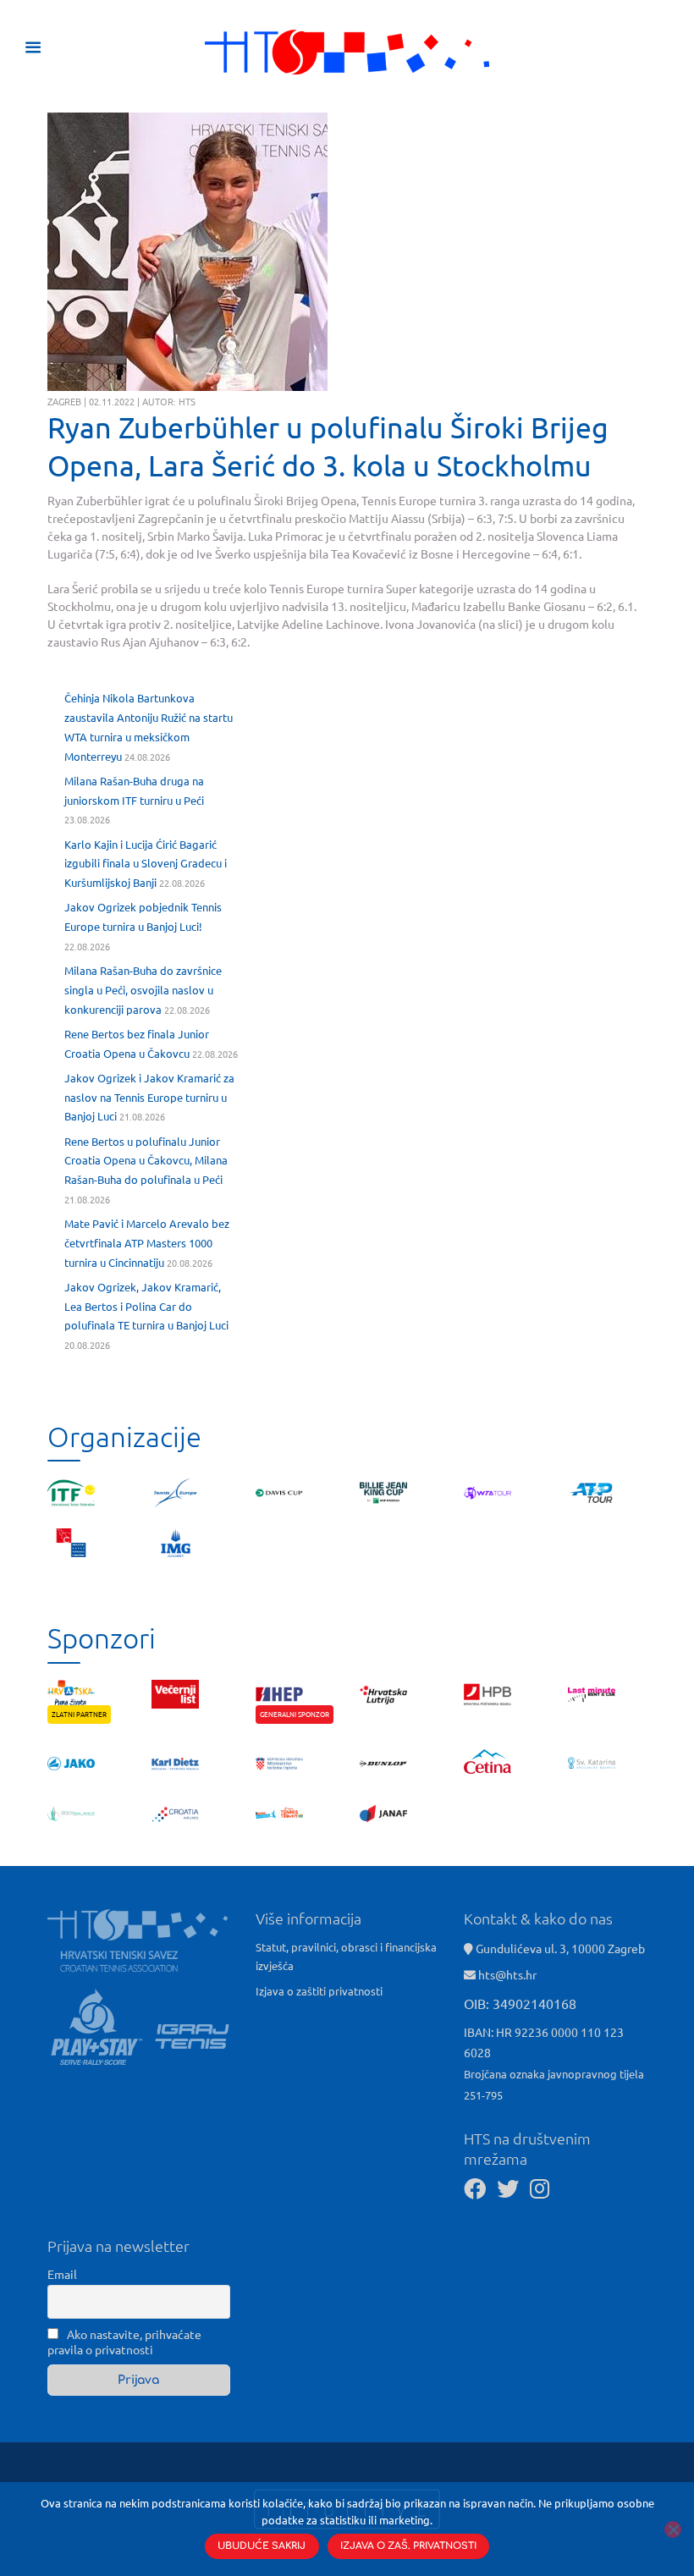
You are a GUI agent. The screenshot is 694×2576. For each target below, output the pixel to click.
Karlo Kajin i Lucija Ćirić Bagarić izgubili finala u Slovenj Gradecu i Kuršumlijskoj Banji (146, 864)
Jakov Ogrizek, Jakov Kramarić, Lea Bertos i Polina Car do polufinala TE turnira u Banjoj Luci (146, 1306)
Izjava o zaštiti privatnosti (319, 1991)
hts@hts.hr (507, 1974)
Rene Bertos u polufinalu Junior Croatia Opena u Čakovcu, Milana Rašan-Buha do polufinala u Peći (146, 1161)
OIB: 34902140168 (520, 2003)
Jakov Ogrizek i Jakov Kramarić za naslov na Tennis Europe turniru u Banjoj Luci (149, 1097)
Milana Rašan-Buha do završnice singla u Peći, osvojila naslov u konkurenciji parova (143, 990)
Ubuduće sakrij (262, 2546)
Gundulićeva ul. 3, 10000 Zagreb (559, 1948)
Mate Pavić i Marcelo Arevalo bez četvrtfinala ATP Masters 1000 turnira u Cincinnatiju (147, 1243)
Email (62, 2274)
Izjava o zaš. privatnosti (408, 2546)
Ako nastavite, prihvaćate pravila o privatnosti (124, 2342)
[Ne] (673, 2529)
